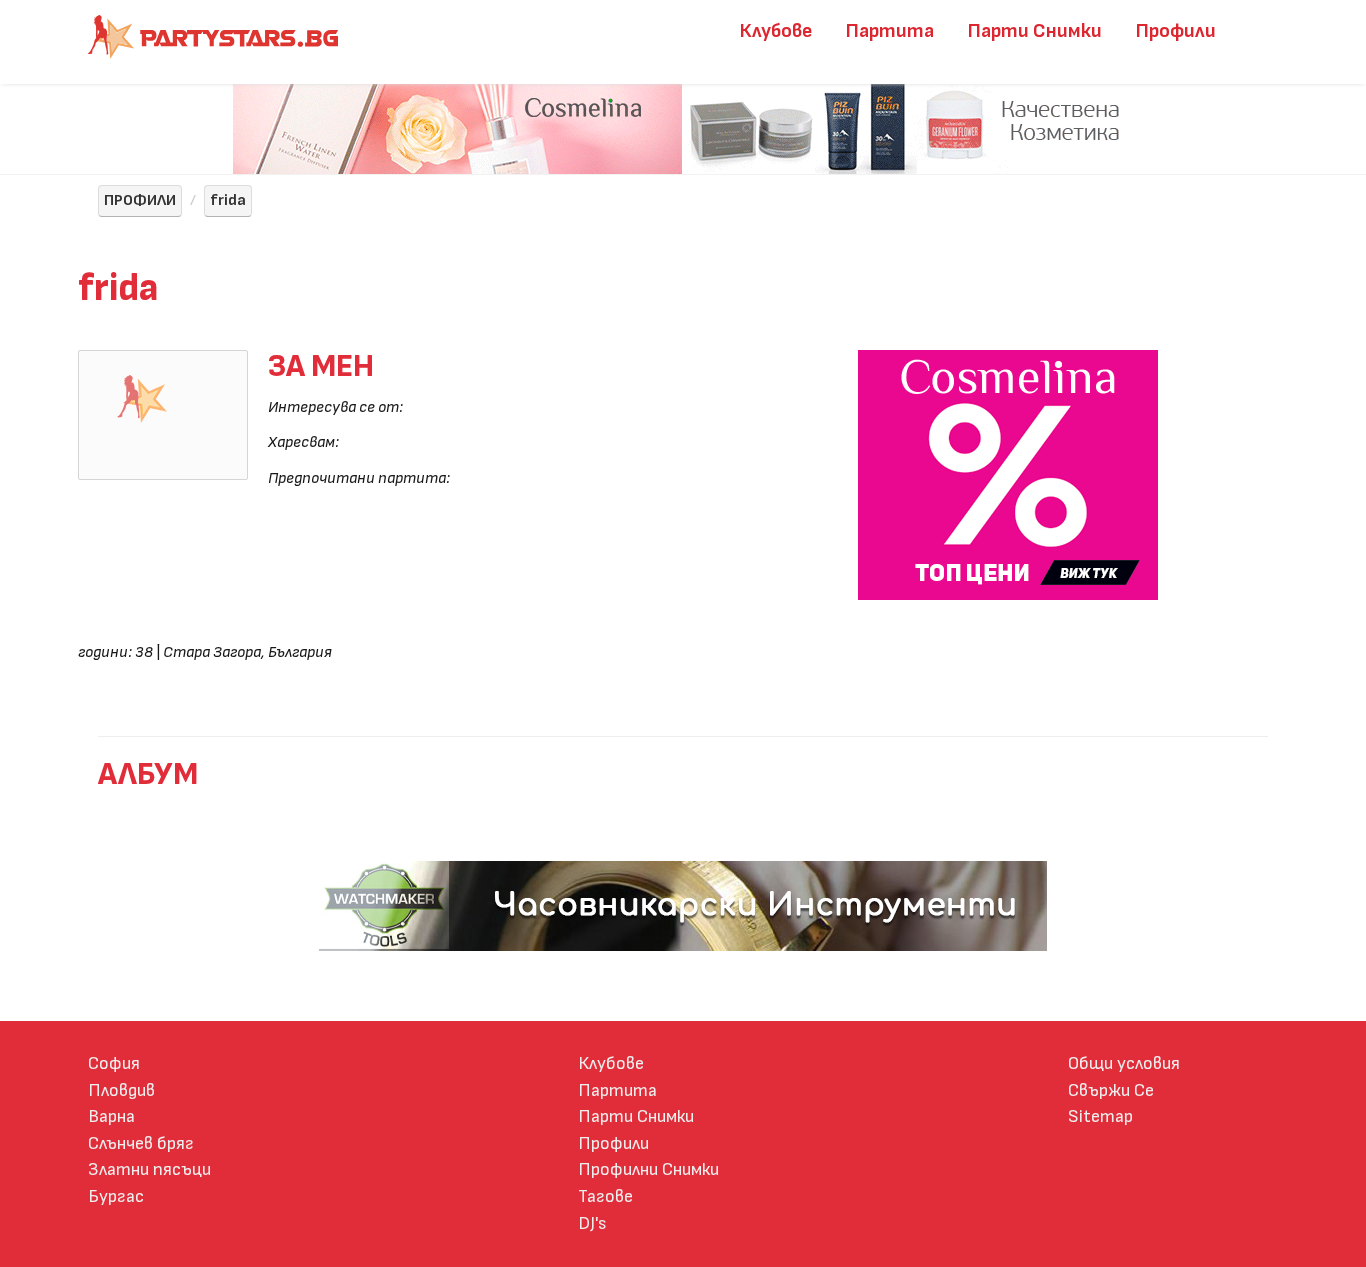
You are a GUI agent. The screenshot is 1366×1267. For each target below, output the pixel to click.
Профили (1176, 31)
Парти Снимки (1035, 31)
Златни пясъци (149, 1169)
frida (228, 200)
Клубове (776, 31)
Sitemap (1100, 1116)
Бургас (116, 1196)
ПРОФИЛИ (140, 200)
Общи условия (1124, 1063)
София (114, 1063)
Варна (111, 1116)
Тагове (605, 1196)
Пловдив (121, 1090)
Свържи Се (1111, 1090)
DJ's (592, 1223)
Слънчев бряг (141, 1143)
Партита (890, 31)
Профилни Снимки (648, 1169)
